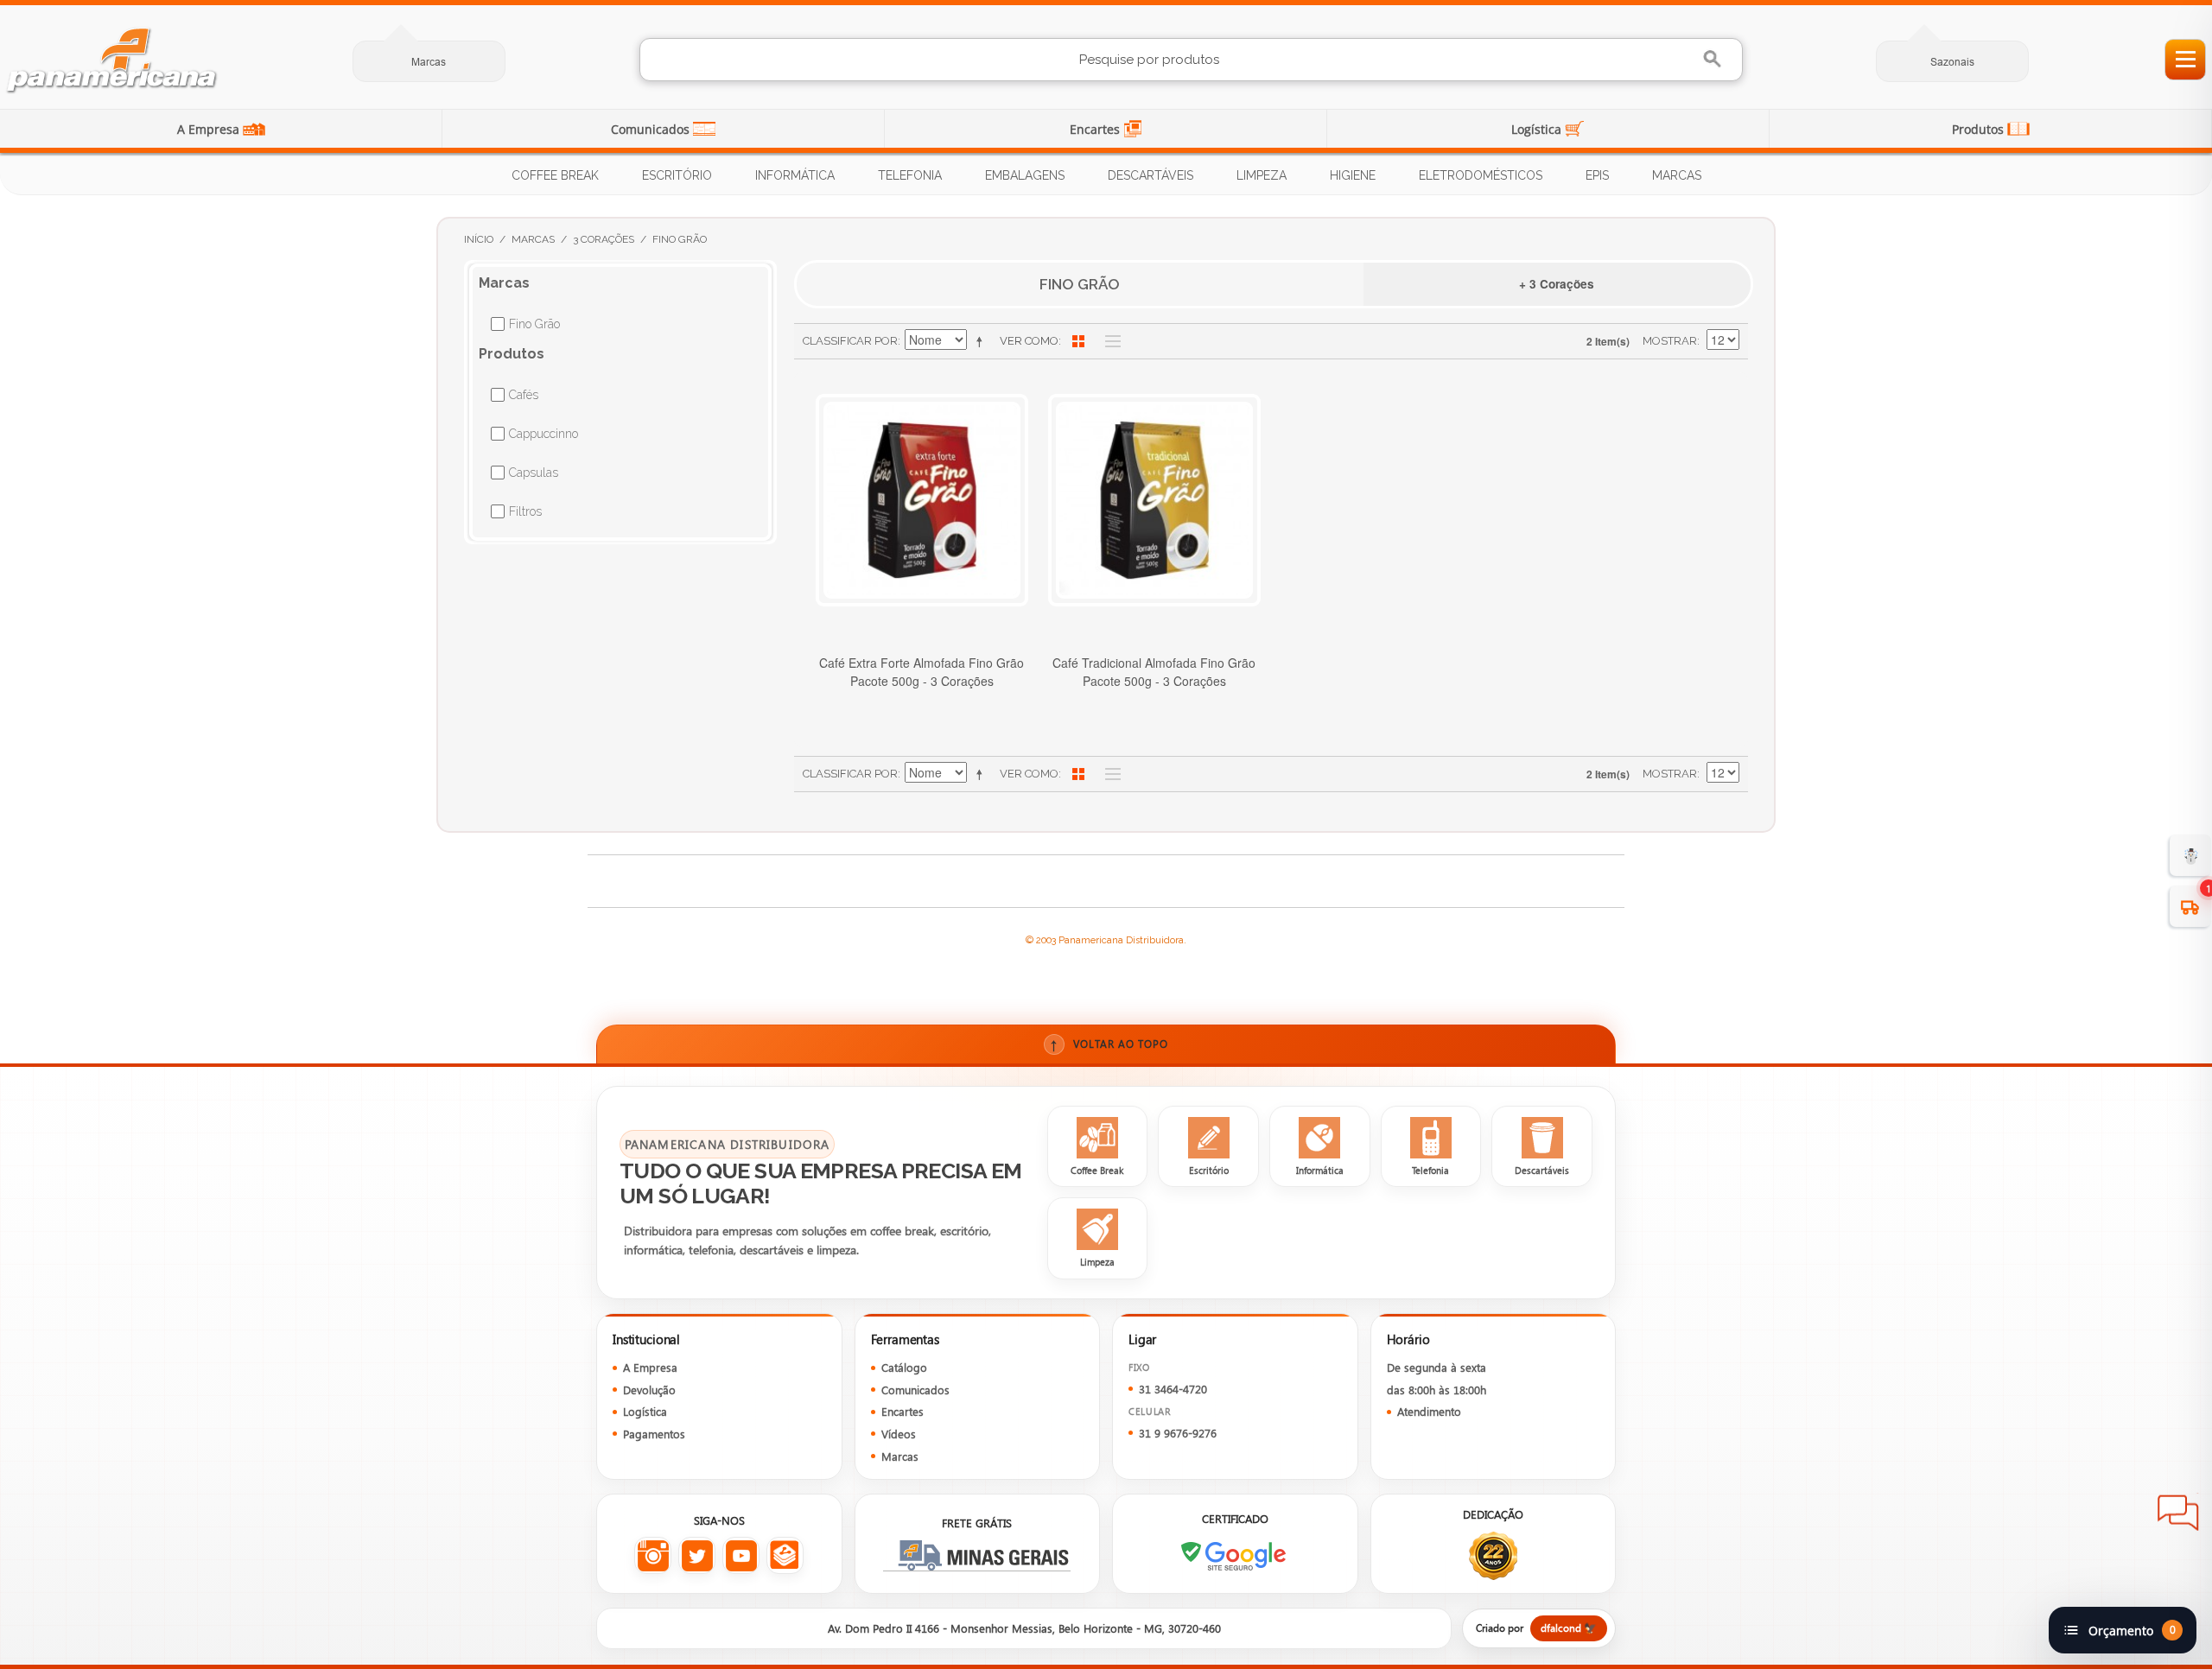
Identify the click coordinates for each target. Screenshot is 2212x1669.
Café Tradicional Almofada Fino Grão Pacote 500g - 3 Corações (1154, 672)
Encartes (1096, 129)
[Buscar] (1715, 59)
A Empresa (210, 129)
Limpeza (1262, 175)
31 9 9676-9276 (1178, 1433)
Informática (795, 175)
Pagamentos (654, 1434)
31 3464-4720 (1173, 1389)
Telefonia (910, 175)
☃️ (2191, 855)
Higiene (1353, 175)
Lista (1109, 341)
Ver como (1029, 341)
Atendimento (1429, 1411)
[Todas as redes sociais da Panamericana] (785, 1555)
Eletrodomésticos (1481, 175)
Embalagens (1025, 175)
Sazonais (1952, 62)
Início (479, 239)
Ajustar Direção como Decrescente (982, 341)
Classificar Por (850, 341)
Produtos (1980, 129)
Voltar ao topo (1109, 1044)
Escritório (677, 175)
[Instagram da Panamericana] (653, 1555)
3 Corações (604, 239)
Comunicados (652, 129)
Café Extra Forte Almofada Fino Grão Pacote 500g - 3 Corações (922, 672)
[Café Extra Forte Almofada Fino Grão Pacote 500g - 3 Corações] (922, 500)
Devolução (649, 1390)
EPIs (1597, 175)
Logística (1538, 129)
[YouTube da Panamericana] (741, 1555)
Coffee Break (555, 175)
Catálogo (904, 1367)
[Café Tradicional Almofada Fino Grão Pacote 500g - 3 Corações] (1154, 500)
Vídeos (899, 1434)
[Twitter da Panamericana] (697, 1555)
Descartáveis (1150, 175)
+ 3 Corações (1557, 284)
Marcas (429, 62)
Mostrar (1670, 341)
